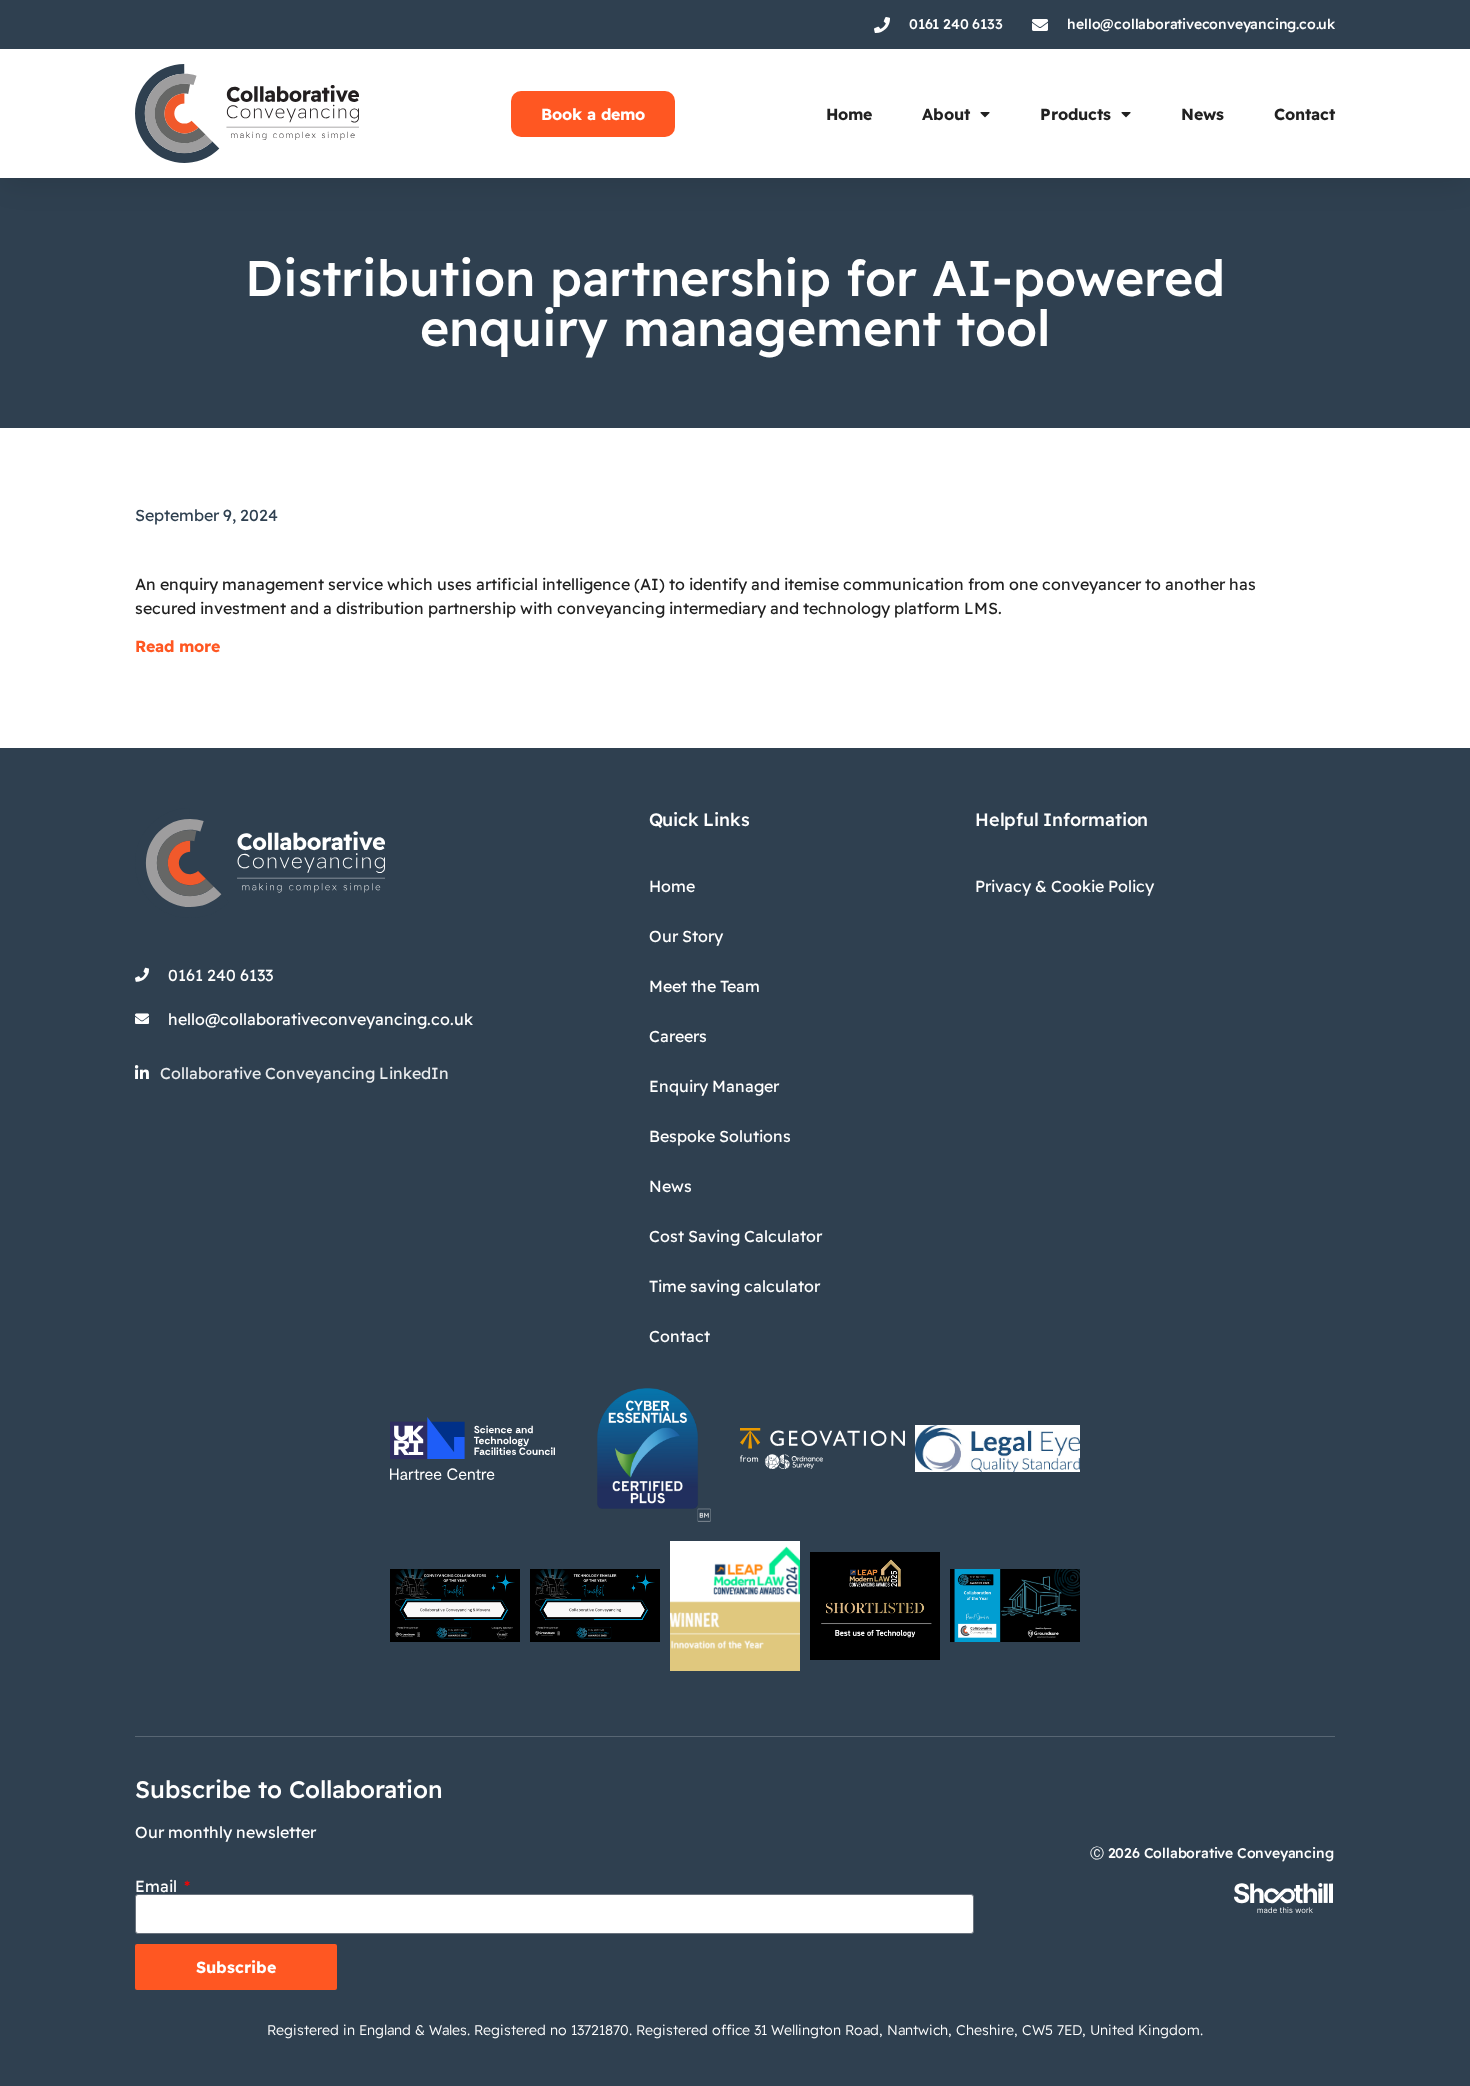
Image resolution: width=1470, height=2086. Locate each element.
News (1202, 114)
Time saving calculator (734, 1286)
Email (158, 1886)
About (946, 114)
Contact (1304, 114)
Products (1075, 114)
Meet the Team (704, 986)
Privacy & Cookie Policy (1064, 886)
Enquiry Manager (714, 1086)
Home (849, 114)
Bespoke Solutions (720, 1136)
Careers (678, 1036)
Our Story (686, 936)
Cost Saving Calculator (735, 1236)
